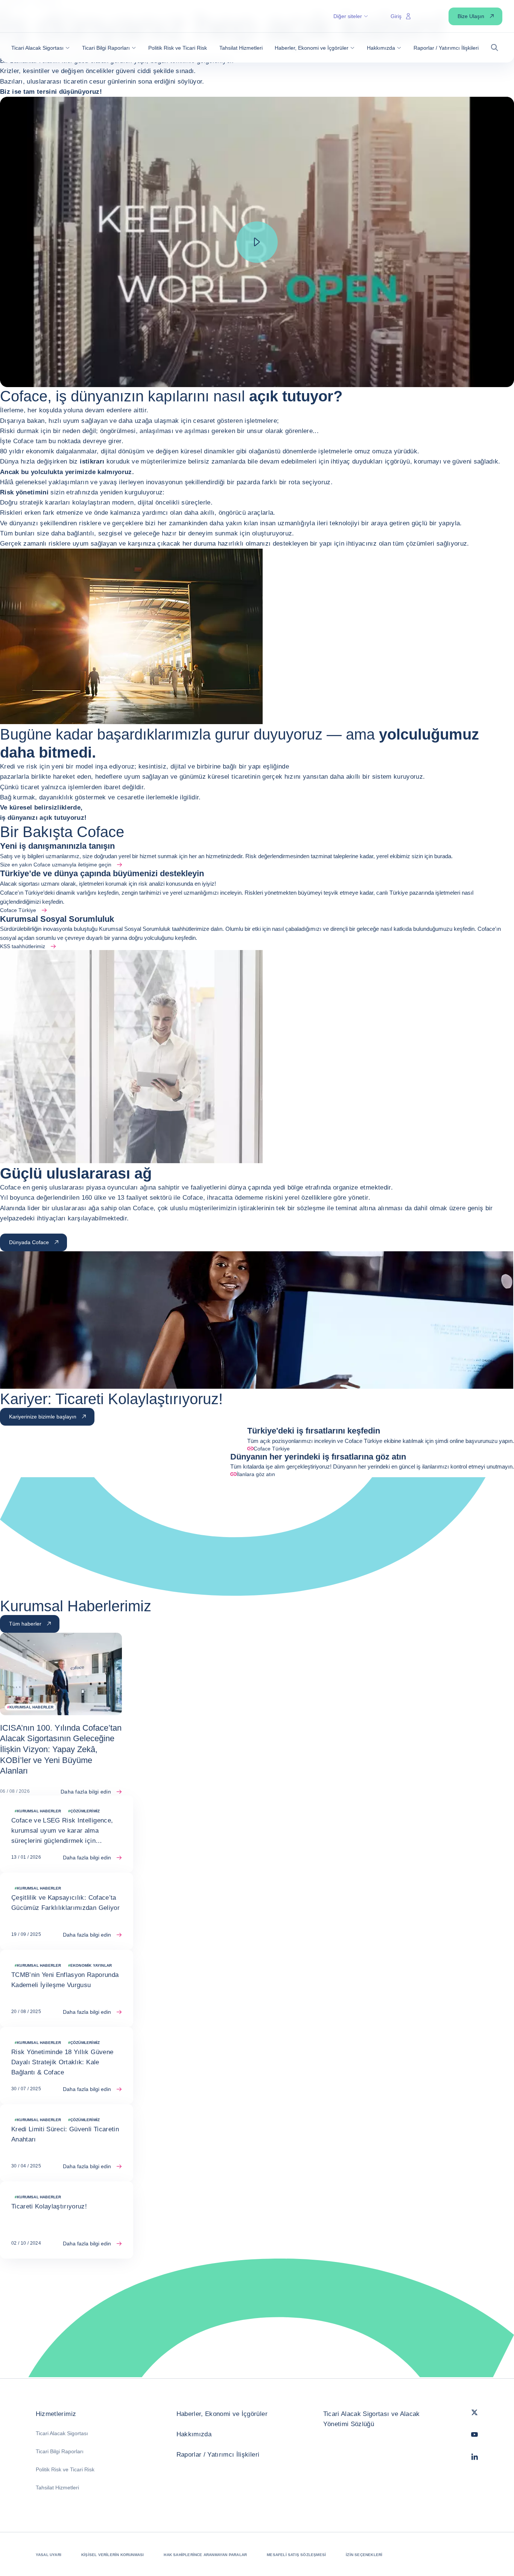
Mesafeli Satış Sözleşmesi (296, 2555)
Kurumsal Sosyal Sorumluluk (57, 919)
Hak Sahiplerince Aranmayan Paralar (205, 2555)
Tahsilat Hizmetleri (57, 2488)
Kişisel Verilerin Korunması (113, 2555)
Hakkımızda (194, 2434)
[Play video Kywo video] (257, 242)
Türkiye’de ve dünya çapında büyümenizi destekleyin (102, 873)
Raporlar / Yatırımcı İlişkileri (218, 2455)
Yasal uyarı (49, 2555)
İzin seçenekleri (364, 2555)
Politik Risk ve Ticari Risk (65, 2469)
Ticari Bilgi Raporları (60, 2451)
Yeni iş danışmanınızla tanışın (57, 846)
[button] (40, 48)
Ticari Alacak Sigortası (62, 2433)
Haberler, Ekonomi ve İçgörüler (222, 2414)
